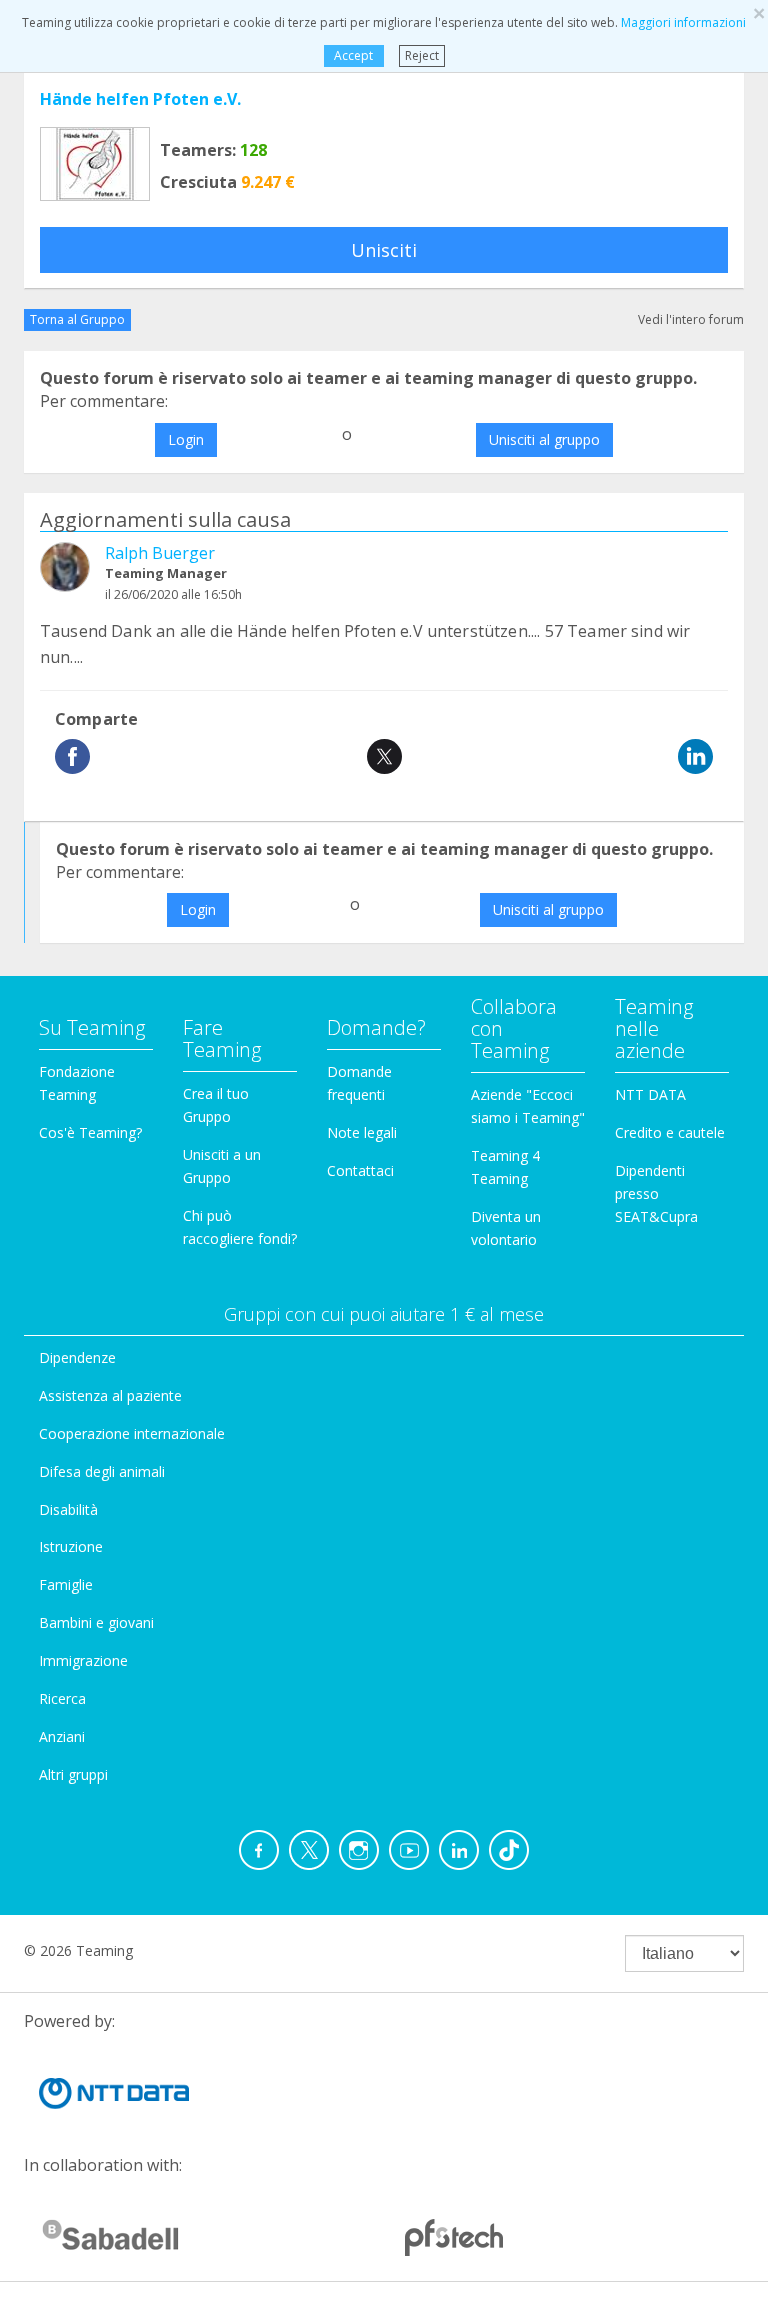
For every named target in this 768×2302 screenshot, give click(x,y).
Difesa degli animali (102, 1471)
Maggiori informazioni (683, 22)
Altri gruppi (73, 1774)
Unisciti (384, 250)
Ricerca (62, 1698)
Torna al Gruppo (77, 319)
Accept (353, 55)
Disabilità (68, 1509)
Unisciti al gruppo (544, 439)
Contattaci (360, 1170)
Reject (422, 55)
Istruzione (71, 1546)
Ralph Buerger (160, 553)
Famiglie (66, 1584)
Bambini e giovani (96, 1622)
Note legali (362, 1132)
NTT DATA (650, 1094)
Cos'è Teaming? (90, 1132)
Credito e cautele (670, 1132)
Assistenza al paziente (110, 1395)
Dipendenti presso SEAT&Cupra (656, 1193)
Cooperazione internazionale (132, 1433)
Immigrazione (83, 1660)
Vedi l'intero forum (691, 319)
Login (186, 439)
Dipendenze (77, 1357)
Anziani (62, 1736)
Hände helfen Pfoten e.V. (140, 99)
